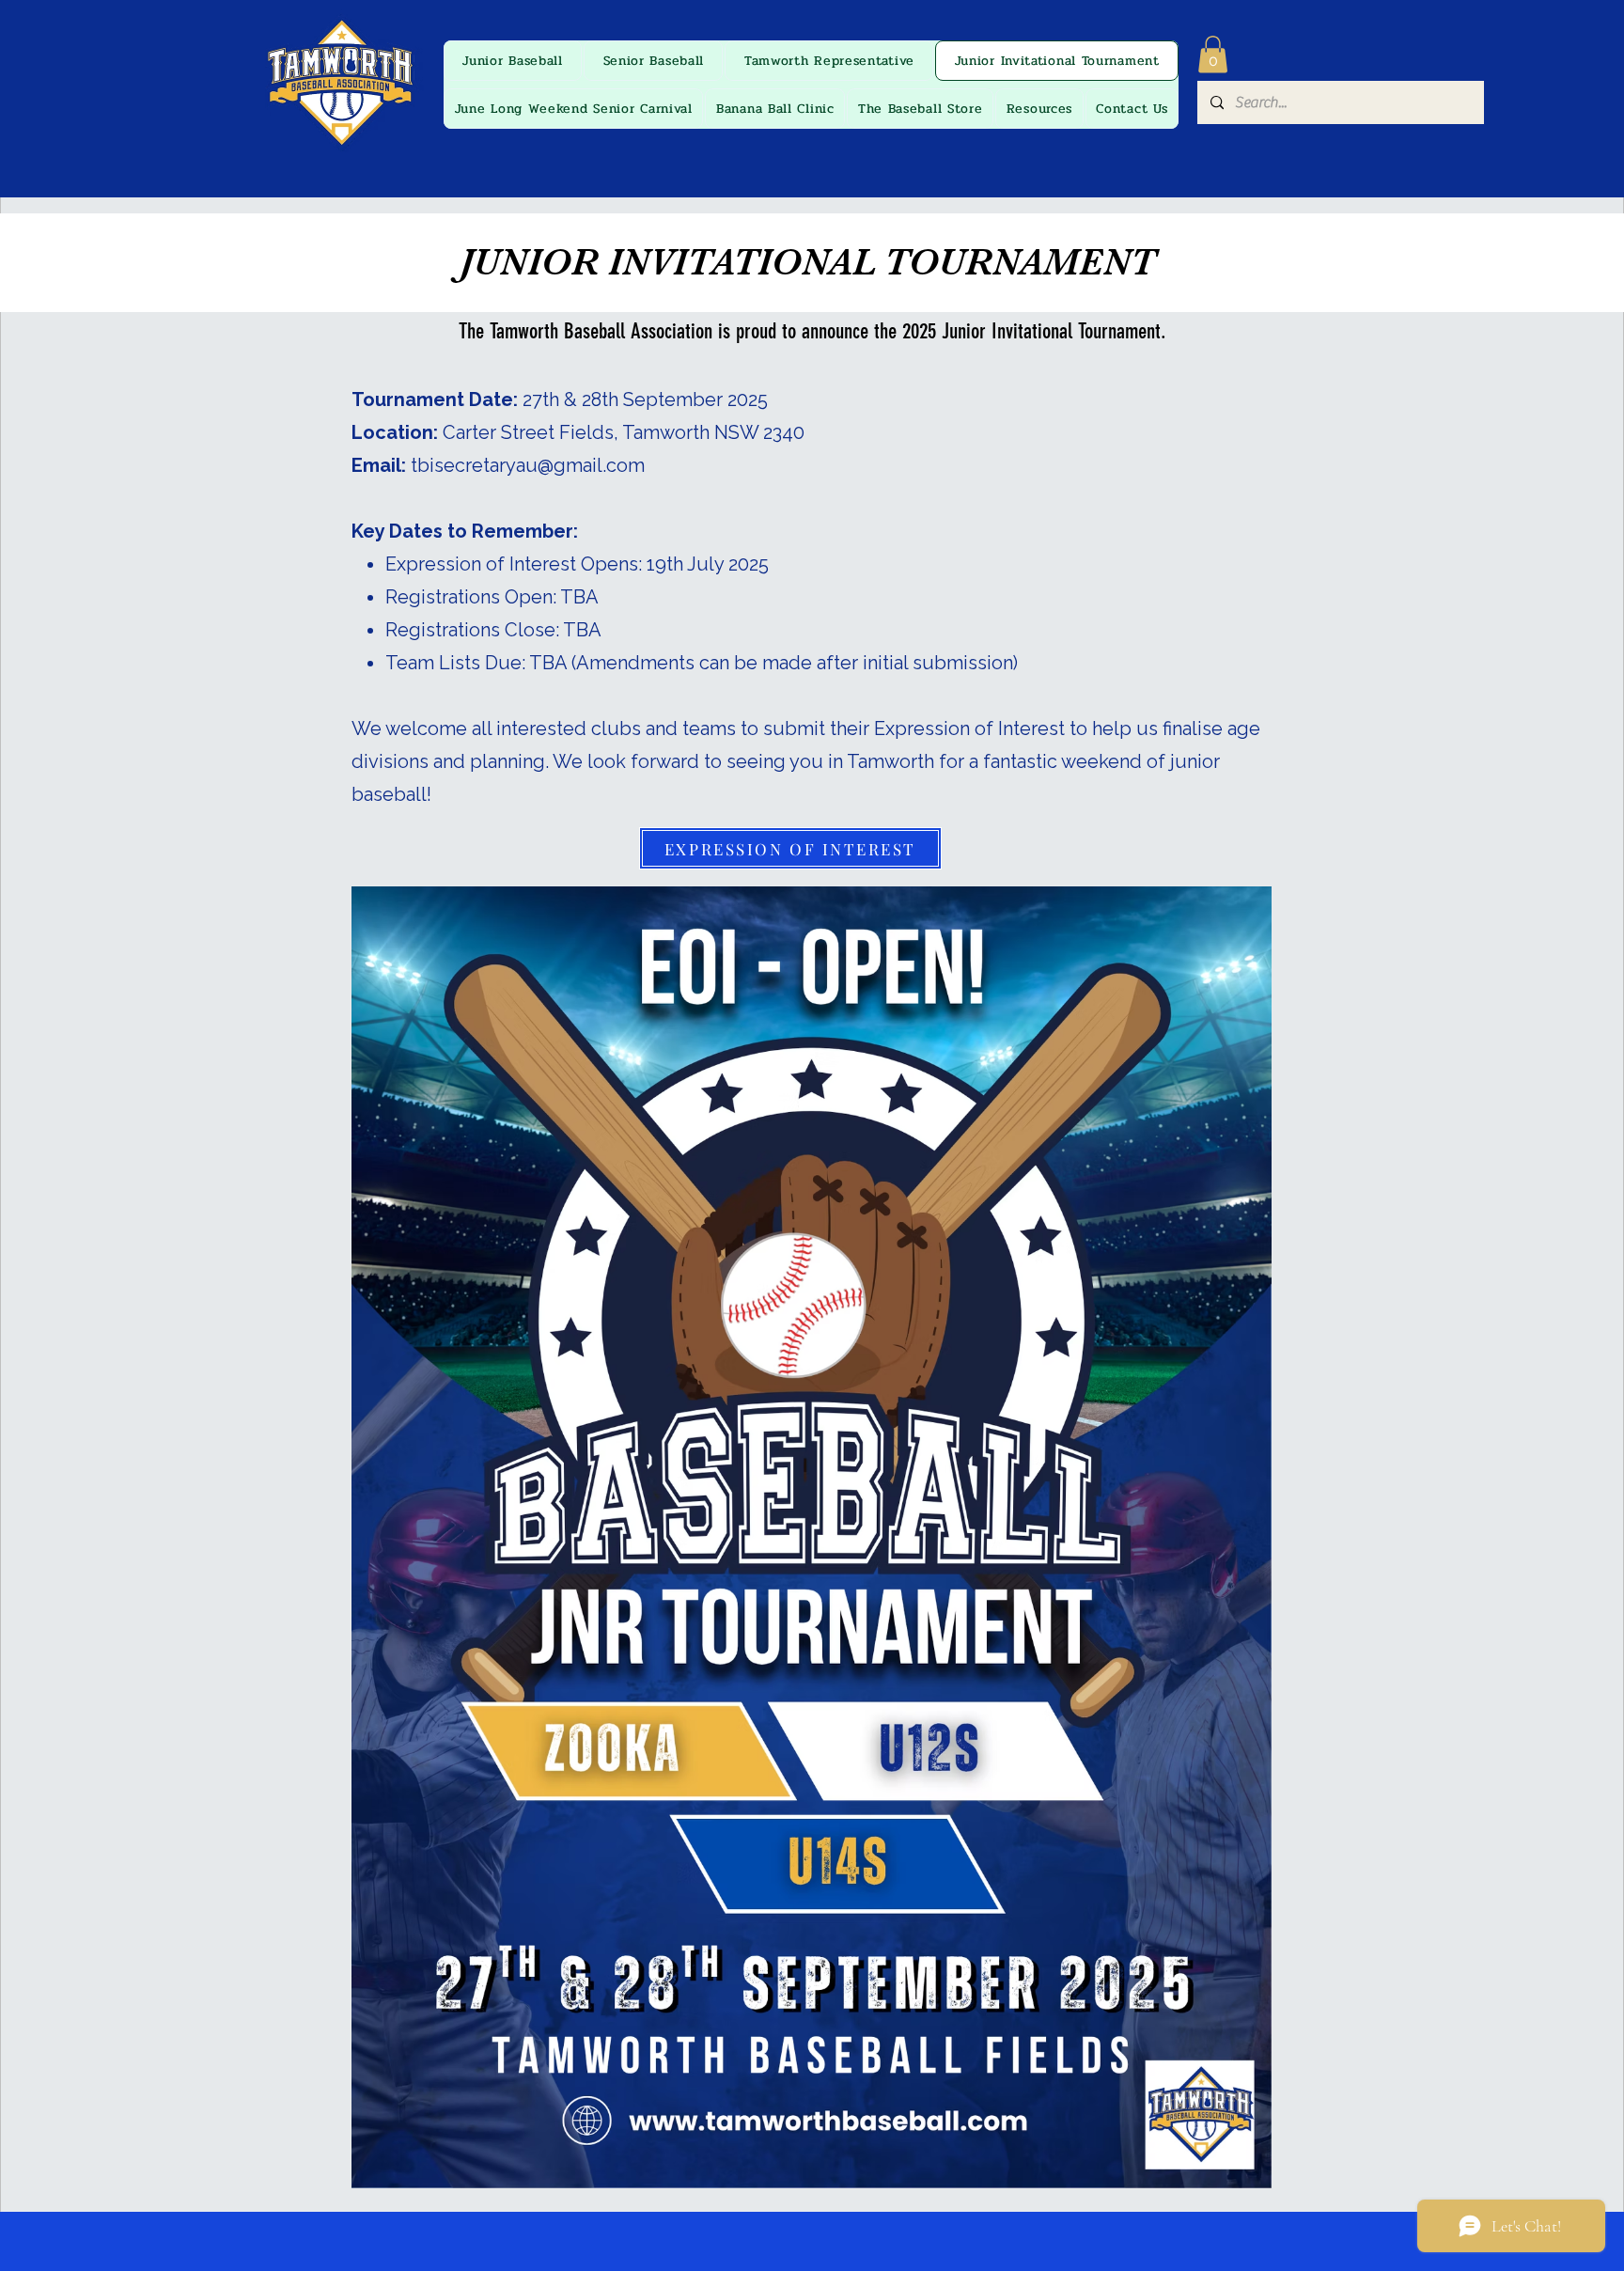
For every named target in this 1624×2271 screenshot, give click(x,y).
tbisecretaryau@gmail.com (528, 465)
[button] (1213, 54)
